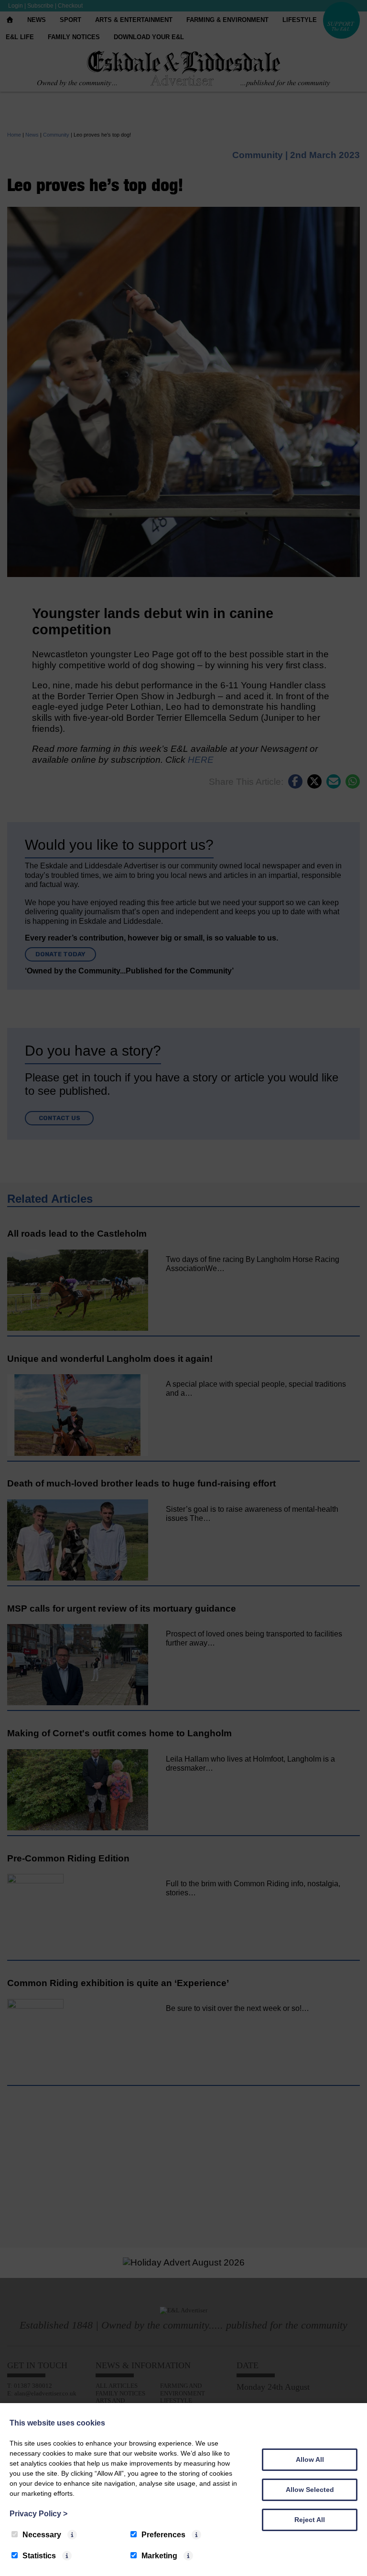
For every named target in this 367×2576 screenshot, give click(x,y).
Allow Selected (310, 2490)
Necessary (42, 2535)
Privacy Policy (38, 2514)
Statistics (39, 2556)
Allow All (310, 2459)
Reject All (310, 2520)
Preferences (163, 2535)
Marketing (159, 2556)
